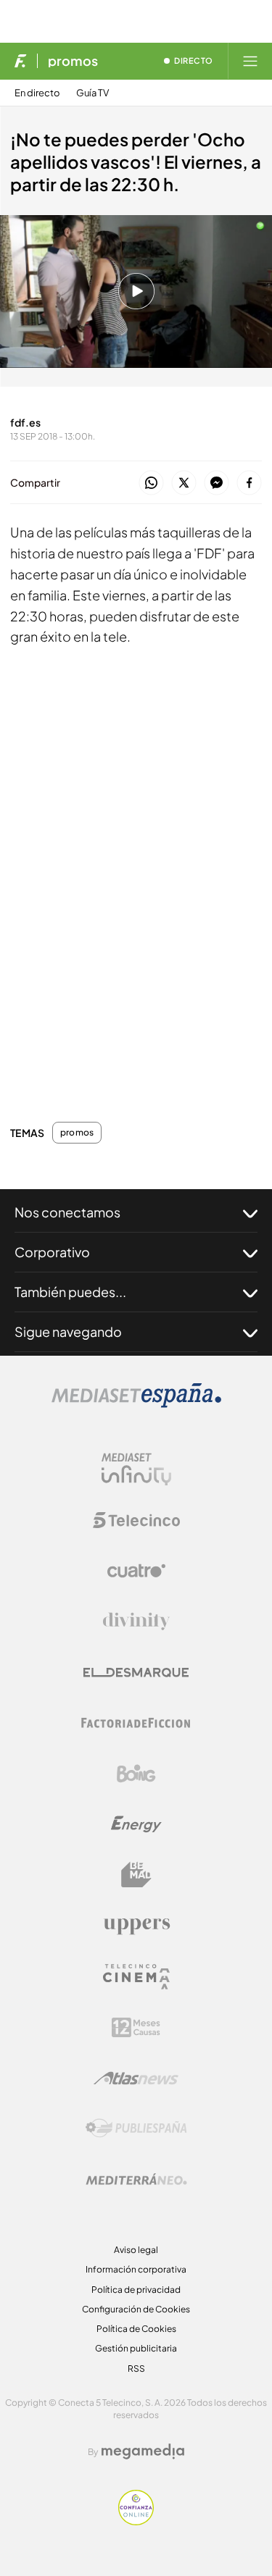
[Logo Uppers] (136, 1926)
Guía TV (92, 93)
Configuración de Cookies (136, 2309)
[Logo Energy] (136, 1824)
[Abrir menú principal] (250, 61)
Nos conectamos (67, 1212)
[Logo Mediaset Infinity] (136, 1469)
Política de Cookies (136, 2329)
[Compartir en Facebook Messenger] (217, 483)
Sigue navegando (68, 1331)
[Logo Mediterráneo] (136, 2179)
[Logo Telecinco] (136, 1520)
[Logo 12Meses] (136, 2027)
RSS (136, 2369)
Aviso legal (136, 2250)
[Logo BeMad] (136, 1875)
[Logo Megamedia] (143, 2451)
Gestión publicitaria (136, 2348)
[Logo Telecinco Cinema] (136, 1977)
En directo (37, 93)
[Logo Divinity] (136, 1621)
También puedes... (70, 1292)
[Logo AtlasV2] (136, 2078)
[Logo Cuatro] (136, 1571)
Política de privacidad (136, 2290)
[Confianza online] (136, 2521)
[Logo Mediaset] (136, 1404)
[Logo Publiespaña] (136, 2128)
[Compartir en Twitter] (184, 483)
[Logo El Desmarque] (136, 1673)
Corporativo (52, 1252)
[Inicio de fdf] (21, 61)
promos (73, 61)
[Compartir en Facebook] (249, 483)
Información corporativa (136, 2269)
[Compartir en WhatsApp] (151, 483)
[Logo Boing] (136, 1774)
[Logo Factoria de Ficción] (136, 1723)
